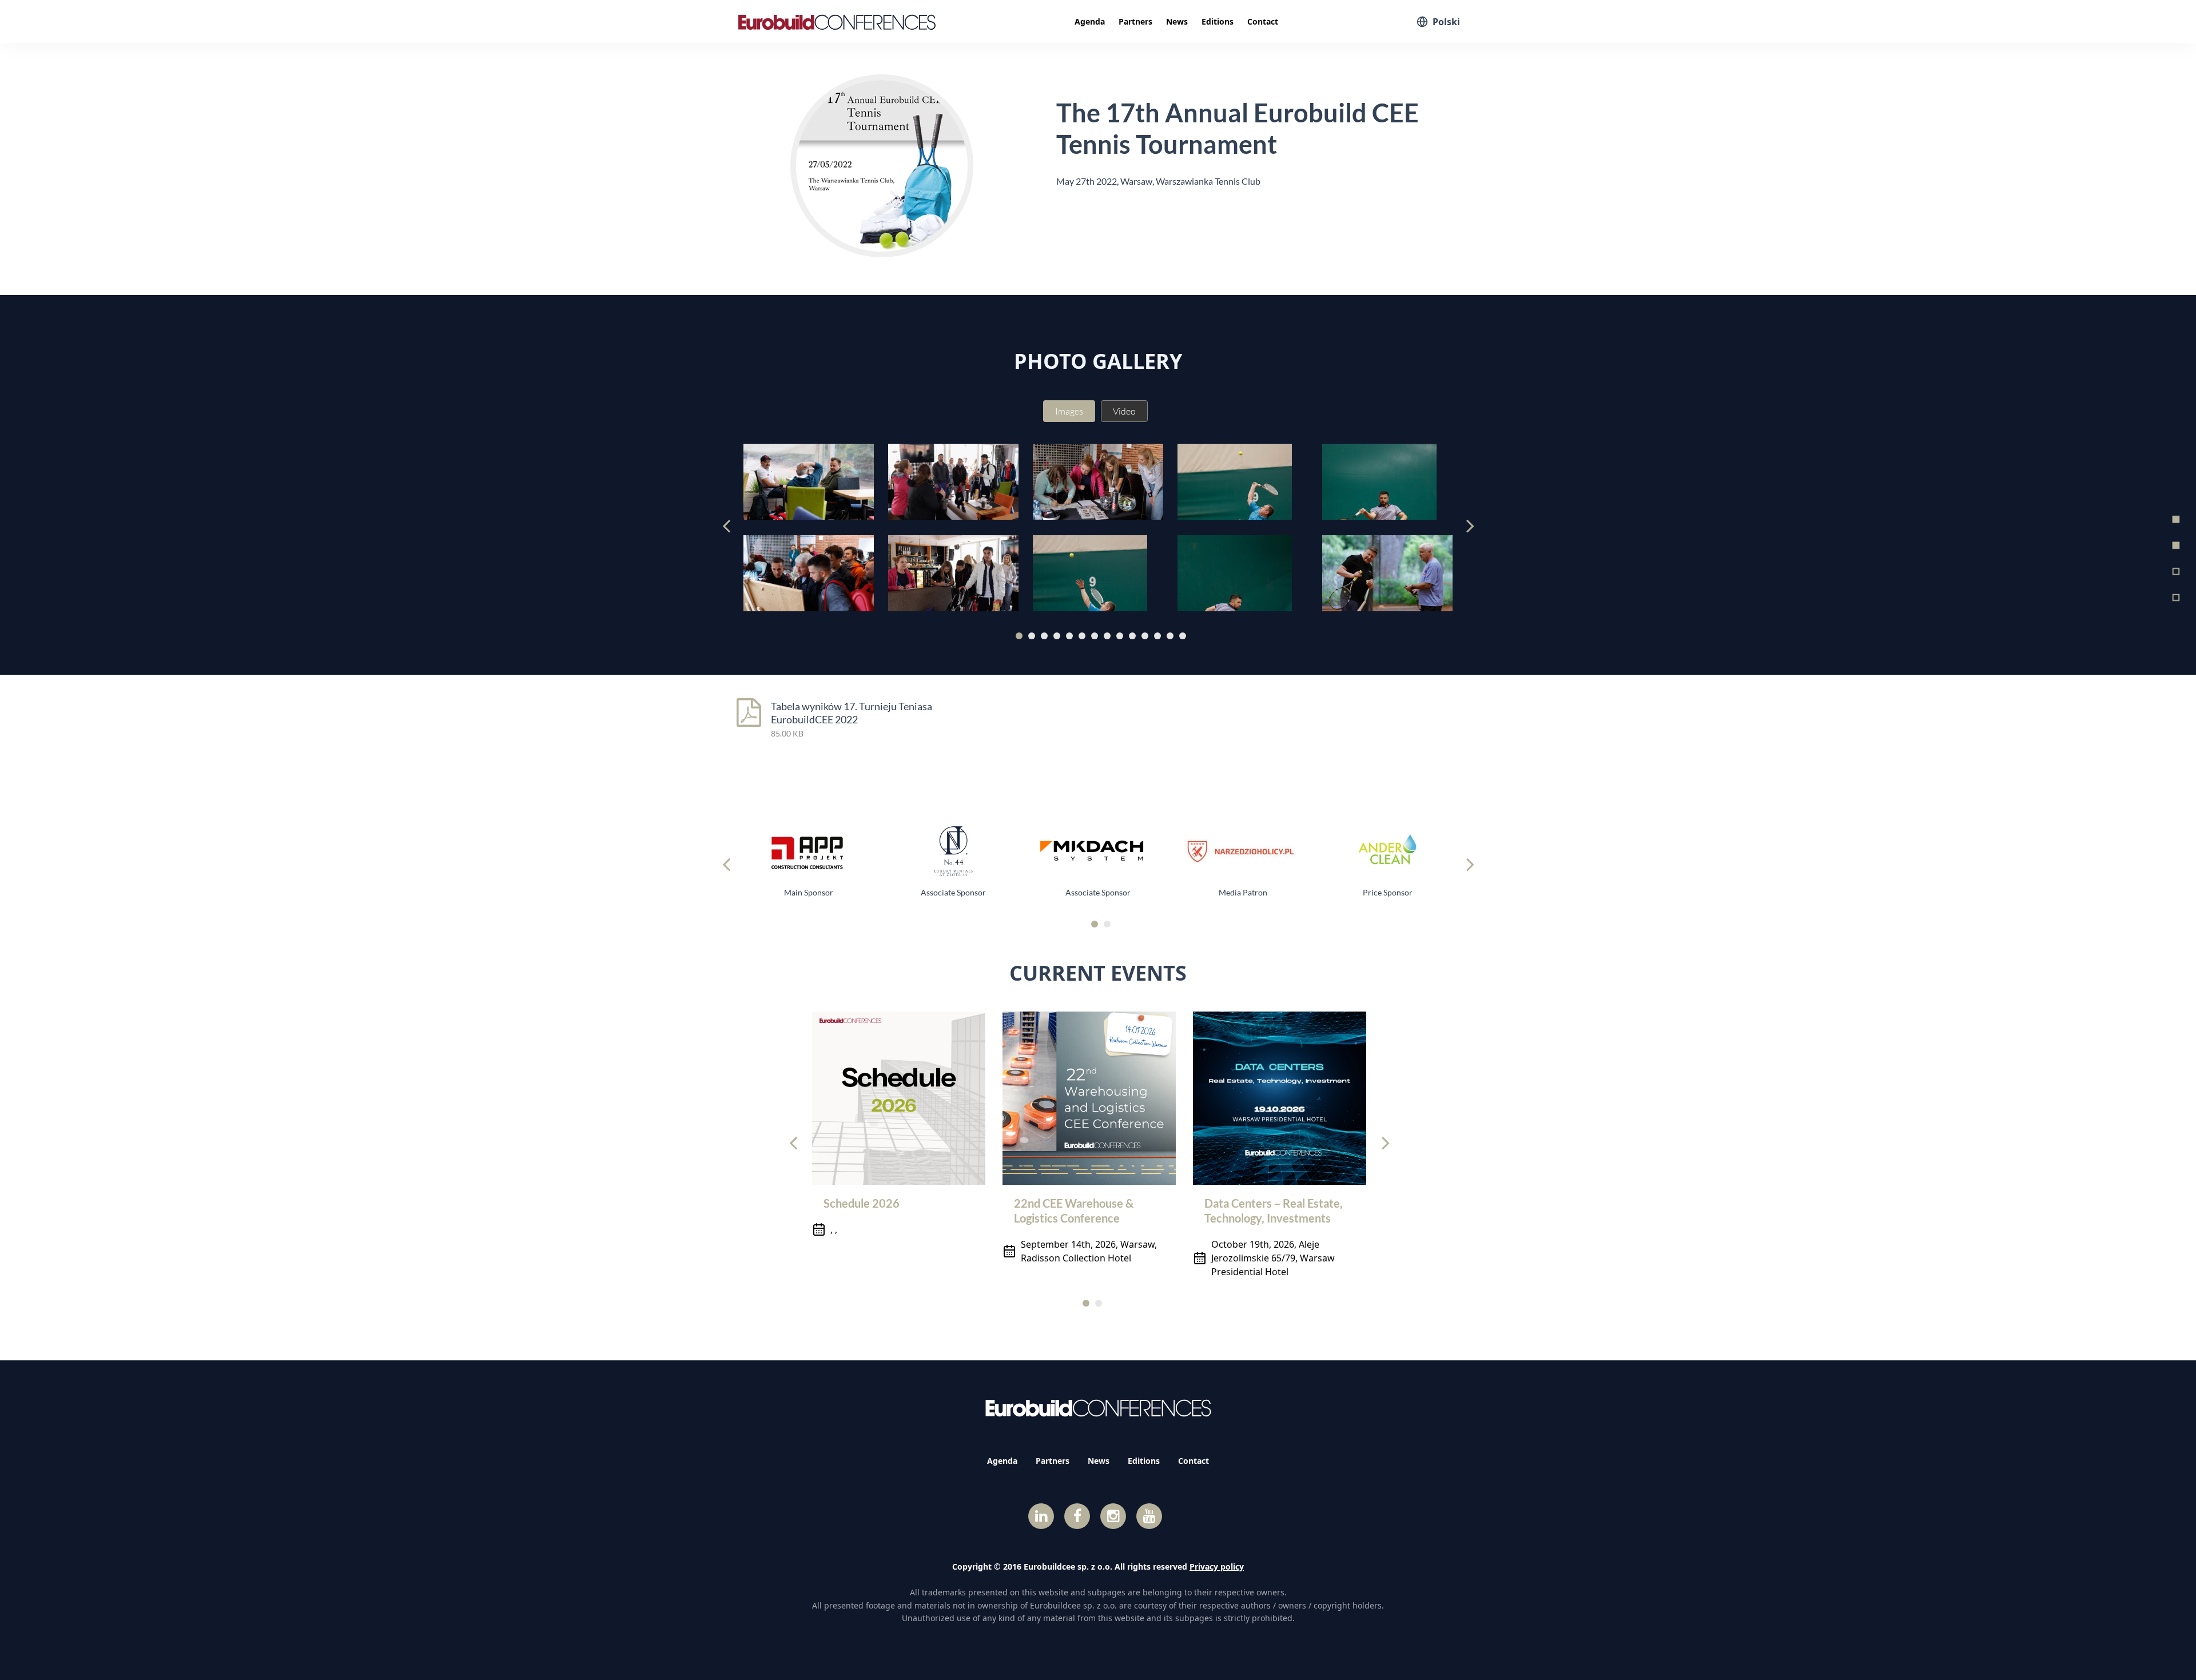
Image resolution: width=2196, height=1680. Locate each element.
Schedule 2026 (862, 1203)
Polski (1446, 22)
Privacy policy (1217, 1566)
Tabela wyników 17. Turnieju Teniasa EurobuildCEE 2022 (852, 713)
